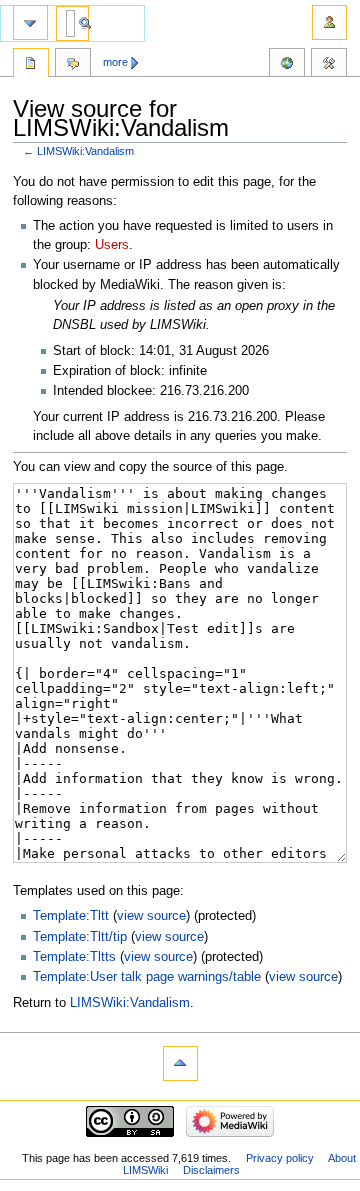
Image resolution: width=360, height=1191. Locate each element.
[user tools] (329, 22)
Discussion (73, 65)
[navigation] (30, 22)
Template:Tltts (74, 957)
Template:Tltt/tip (80, 937)
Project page (31, 65)
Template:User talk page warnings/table (147, 977)
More (115, 62)
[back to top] (180, 1063)
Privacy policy (280, 1158)
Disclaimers (211, 1170)
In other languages (287, 65)
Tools (329, 65)
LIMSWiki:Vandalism (85, 151)
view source (151, 916)
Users (112, 245)
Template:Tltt (71, 916)
